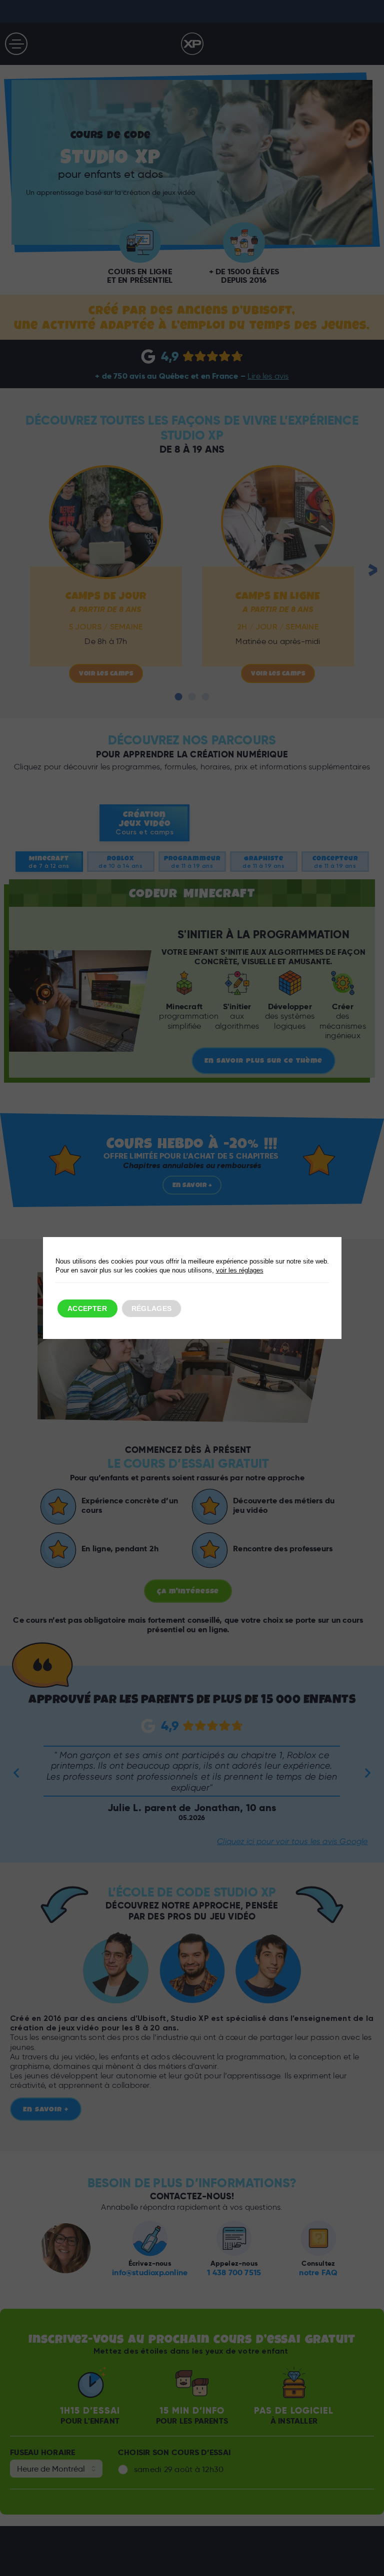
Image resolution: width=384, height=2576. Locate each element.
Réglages (152, 1308)
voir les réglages (240, 1270)
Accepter (87, 1308)
